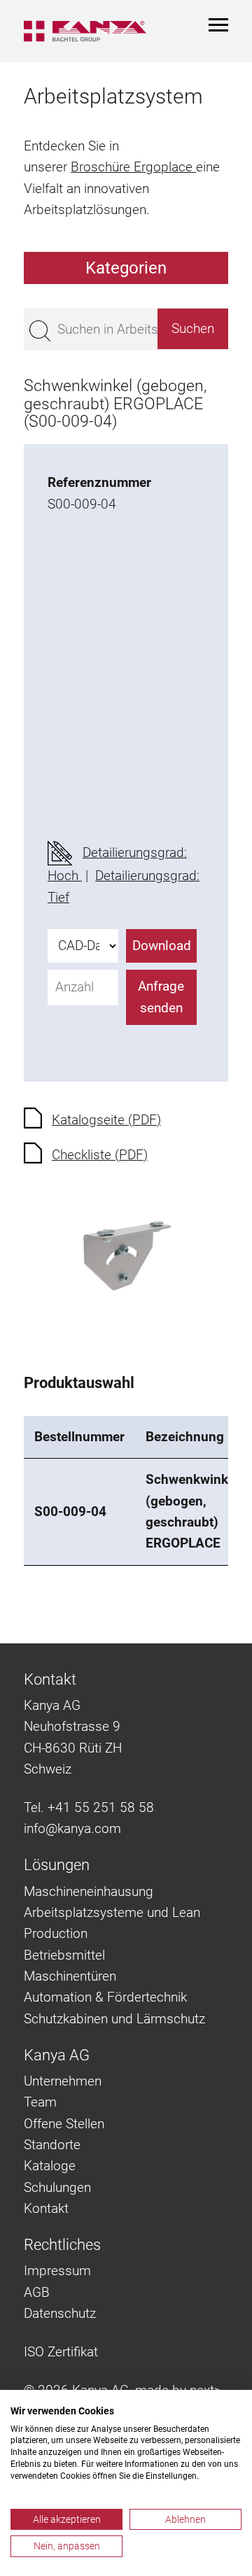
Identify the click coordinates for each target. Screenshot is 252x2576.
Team (40, 2102)
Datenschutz (60, 2313)
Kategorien (126, 268)
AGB (37, 2292)
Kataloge (50, 2166)
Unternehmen (63, 2081)
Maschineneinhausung (89, 1891)
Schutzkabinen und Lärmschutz (114, 2019)
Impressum (57, 2271)
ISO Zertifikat (61, 2352)
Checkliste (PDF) (100, 1155)
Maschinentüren (70, 1976)
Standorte (52, 2145)
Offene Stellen (64, 2124)
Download (162, 946)
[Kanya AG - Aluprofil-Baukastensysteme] (85, 31)
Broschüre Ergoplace (133, 167)
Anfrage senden (161, 997)
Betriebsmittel (64, 1955)
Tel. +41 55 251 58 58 (89, 1807)
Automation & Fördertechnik (105, 1997)
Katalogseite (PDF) (106, 1120)
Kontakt (46, 2208)
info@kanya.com (72, 1828)
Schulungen (57, 2187)
